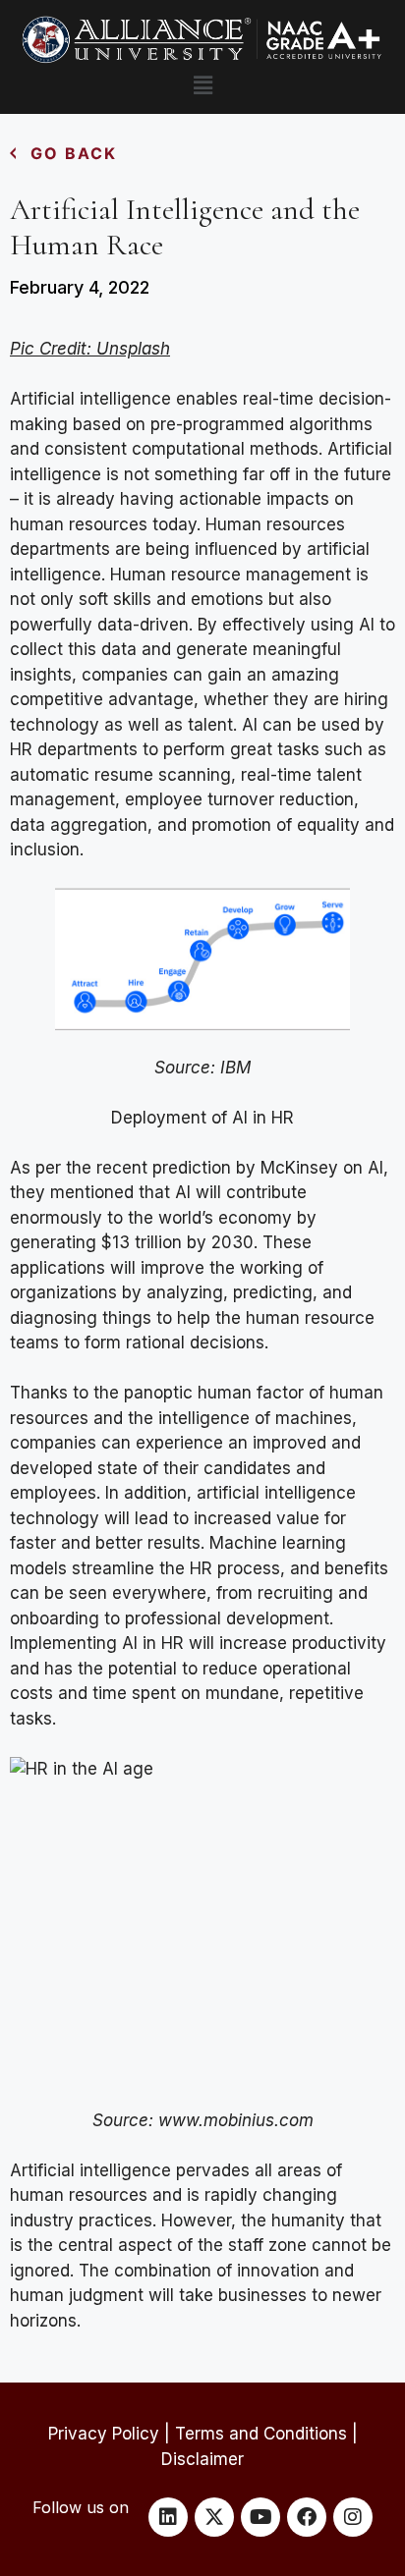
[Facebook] (307, 2517)
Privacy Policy (104, 2434)
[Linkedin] (168, 2517)
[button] (202, 85)
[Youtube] (260, 2517)
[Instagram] (353, 2517)
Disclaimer (202, 2459)
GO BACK (74, 153)
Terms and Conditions (261, 2434)
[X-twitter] (214, 2517)
